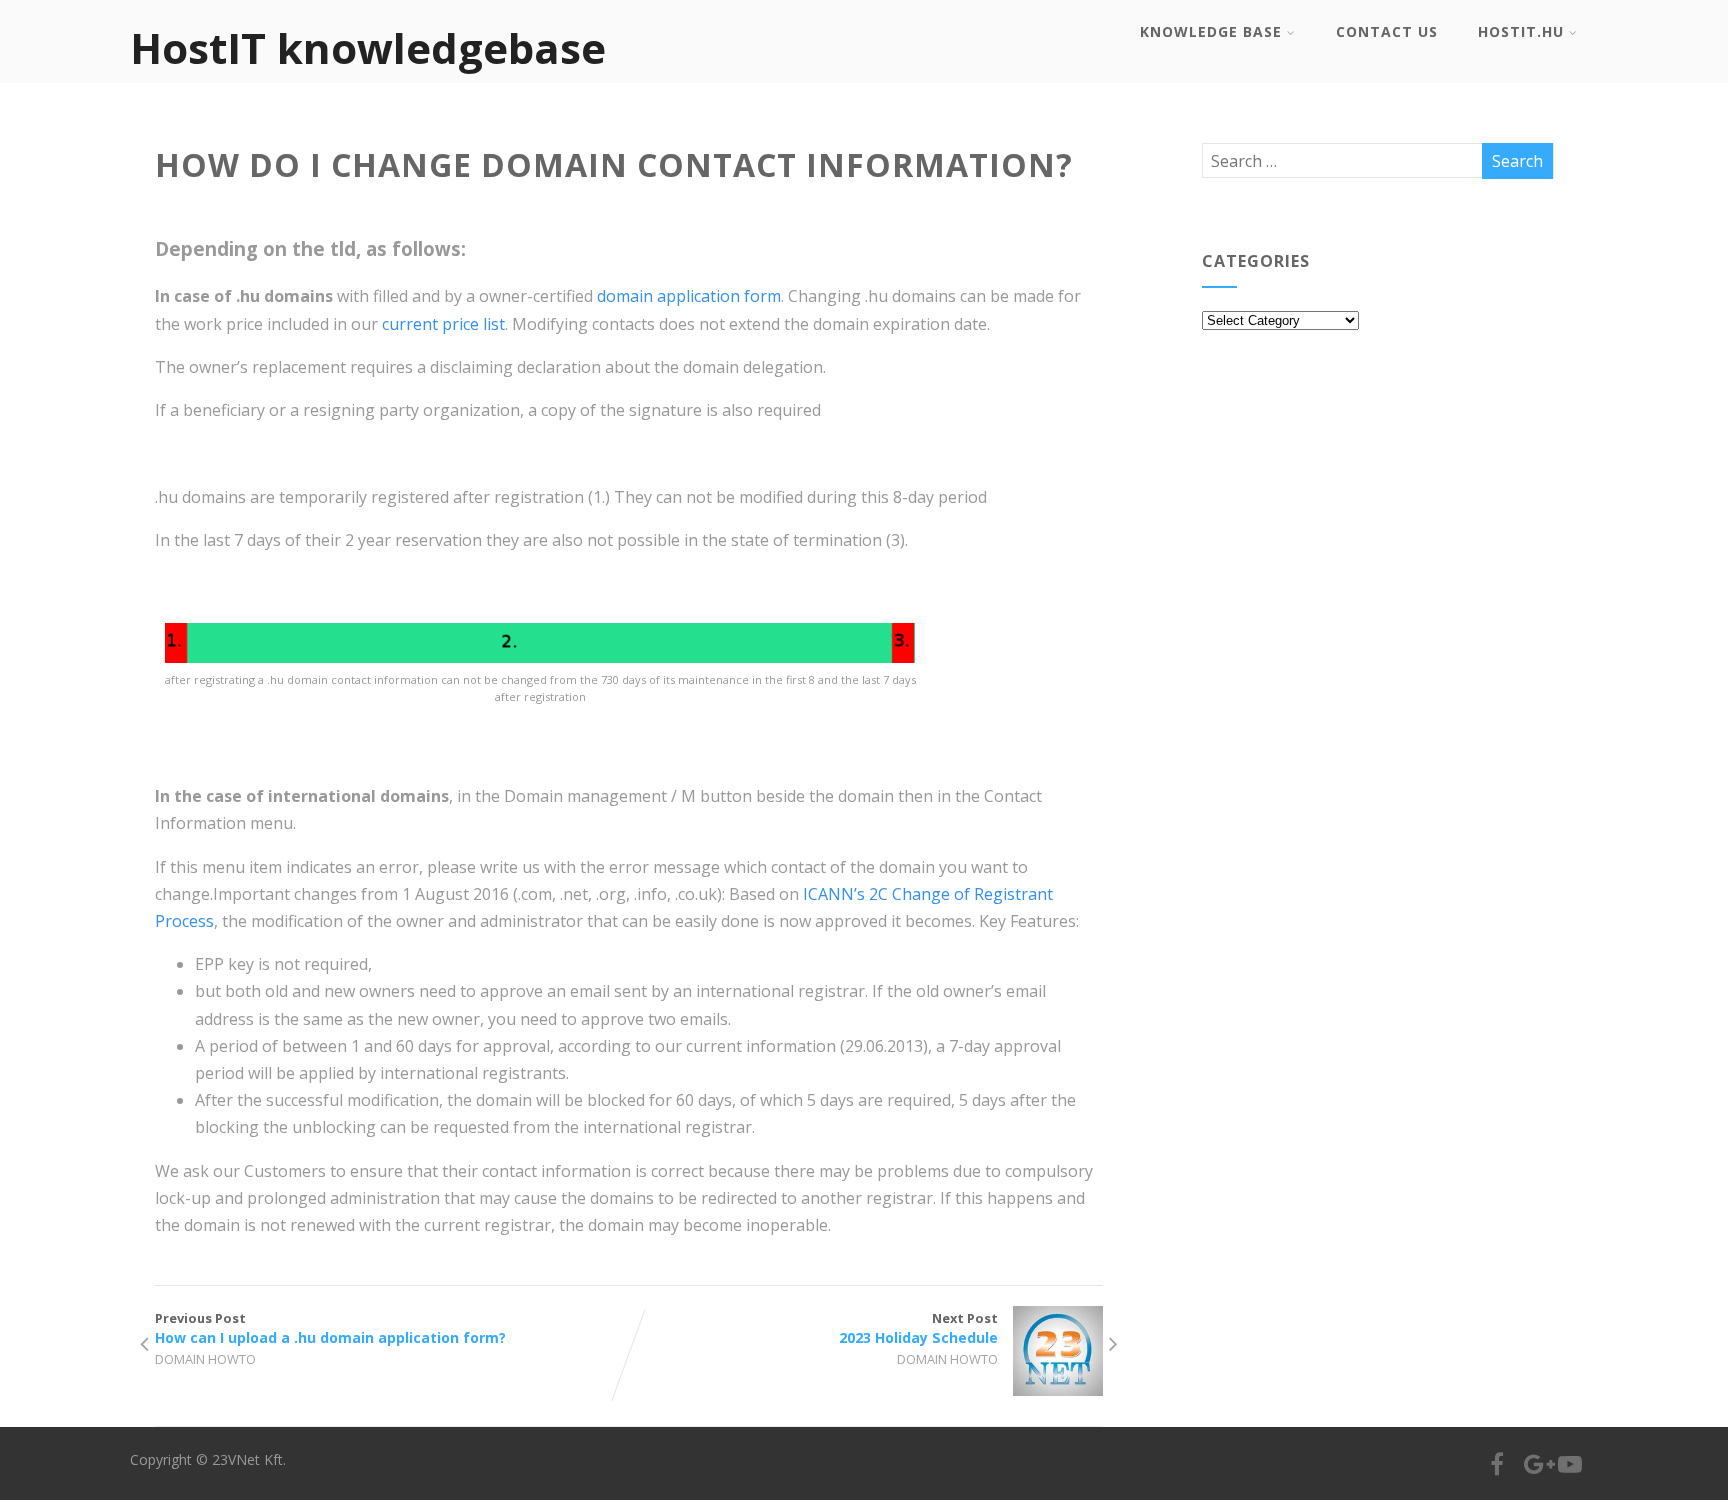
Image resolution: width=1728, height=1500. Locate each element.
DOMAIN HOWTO (205, 1359)
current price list (441, 324)
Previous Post (330, 1328)
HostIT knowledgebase (368, 47)
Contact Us (1387, 31)
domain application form (689, 296)
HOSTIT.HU (1521, 31)
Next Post (918, 1328)
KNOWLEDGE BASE (1211, 31)
